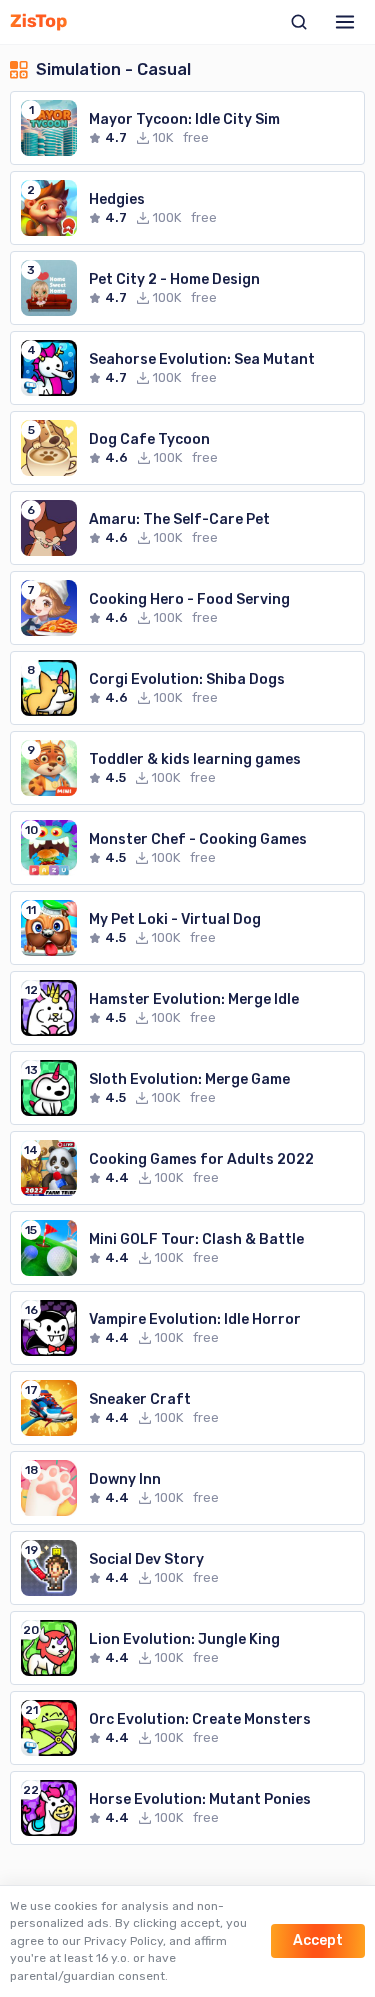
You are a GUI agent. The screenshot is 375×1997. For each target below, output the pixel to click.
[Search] (299, 22)
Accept (318, 1940)
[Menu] (345, 22)
